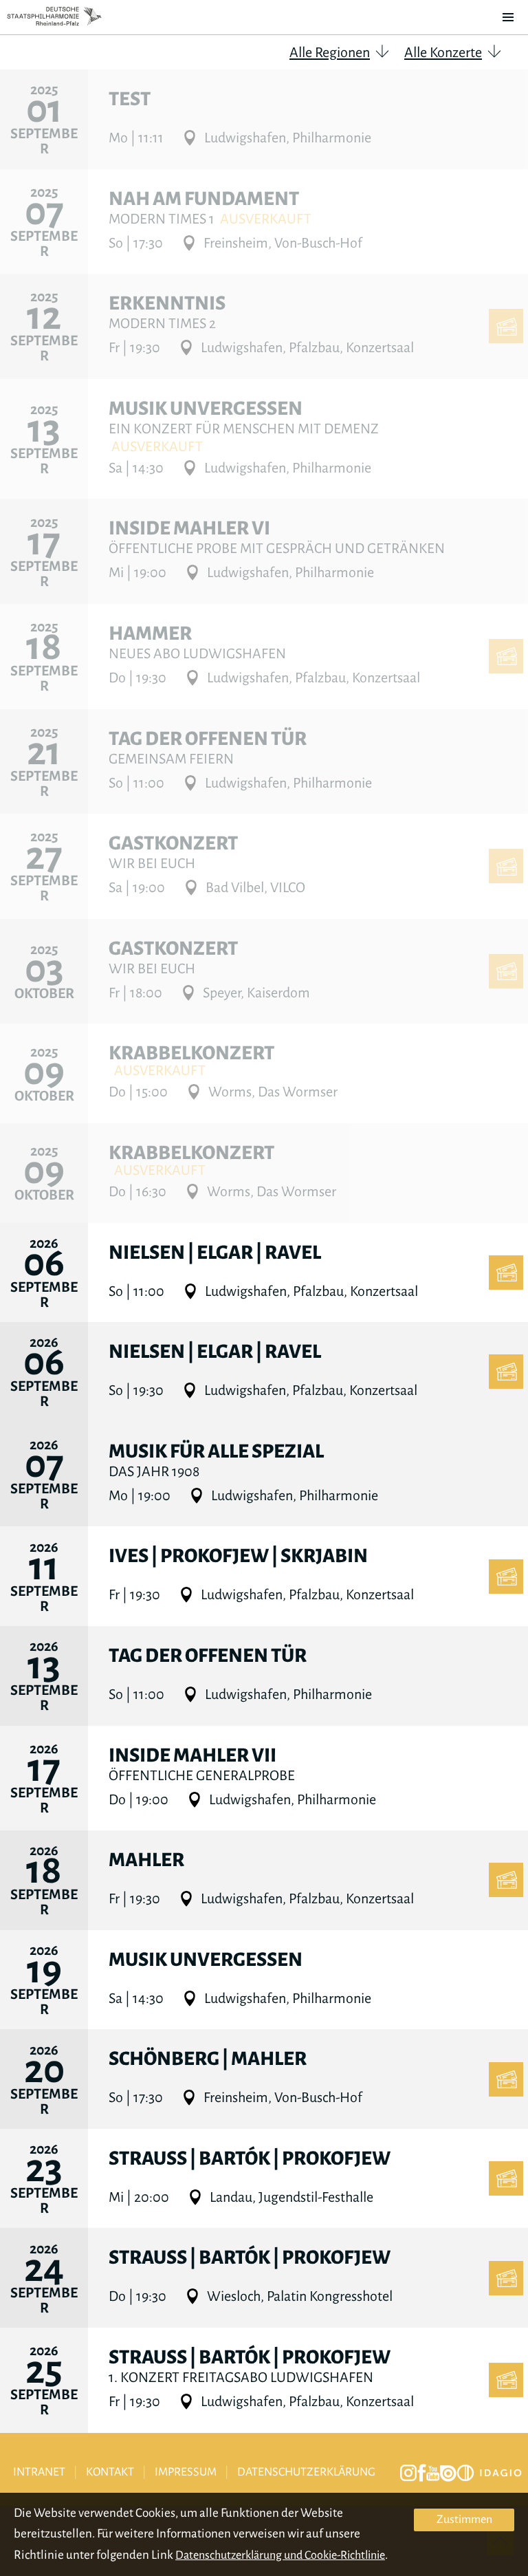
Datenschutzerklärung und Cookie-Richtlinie (280, 2555)
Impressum (186, 2472)
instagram (408, 2473)
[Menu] (508, 17)
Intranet (39, 2472)
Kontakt (110, 2472)
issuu (448, 2474)
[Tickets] (506, 326)
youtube (433, 2474)
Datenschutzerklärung (306, 2472)
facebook (422, 2473)
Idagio (489, 2473)
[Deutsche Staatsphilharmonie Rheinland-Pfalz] (54, 17)
